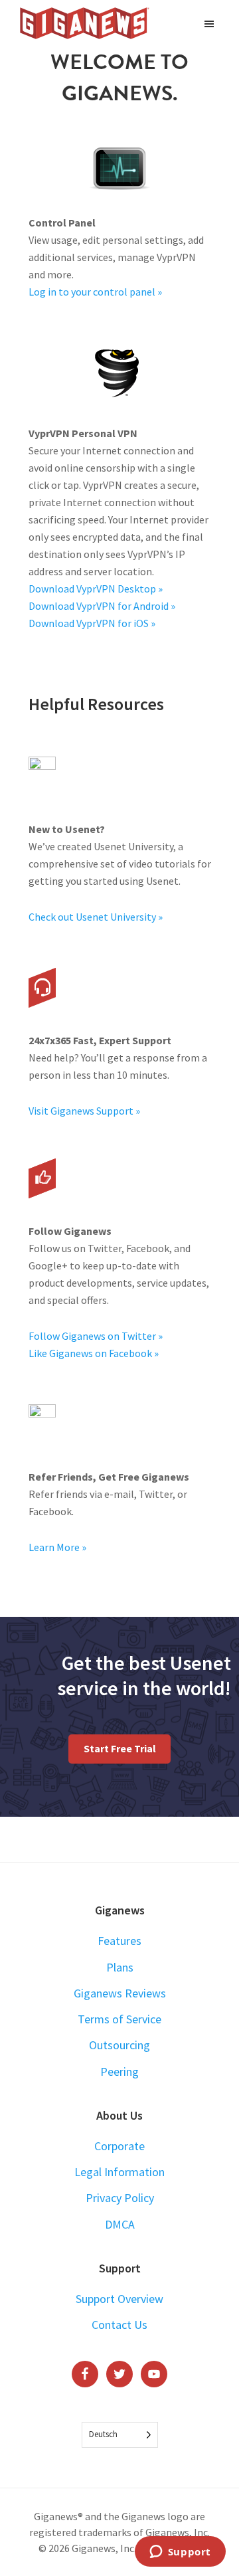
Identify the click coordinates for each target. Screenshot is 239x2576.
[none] (120, 2435)
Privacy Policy (120, 2198)
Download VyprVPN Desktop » (96, 589)
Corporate (119, 2146)
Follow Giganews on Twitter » (96, 1336)
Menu (211, 23)
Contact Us (119, 2325)
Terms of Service (119, 2019)
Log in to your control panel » (95, 292)
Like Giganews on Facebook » (94, 1353)
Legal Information (119, 2172)
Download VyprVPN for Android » (102, 606)
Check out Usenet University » (96, 917)
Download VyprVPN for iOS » (92, 623)
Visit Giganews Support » (84, 1111)
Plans (120, 1967)
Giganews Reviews (120, 1993)
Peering (119, 2071)
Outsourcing (119, 2045)
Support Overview (119, 2299)
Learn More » (57, 1547)
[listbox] (120, 2435)
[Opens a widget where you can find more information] (180, 2553)
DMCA (120, 2224)
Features (119, 1941)
